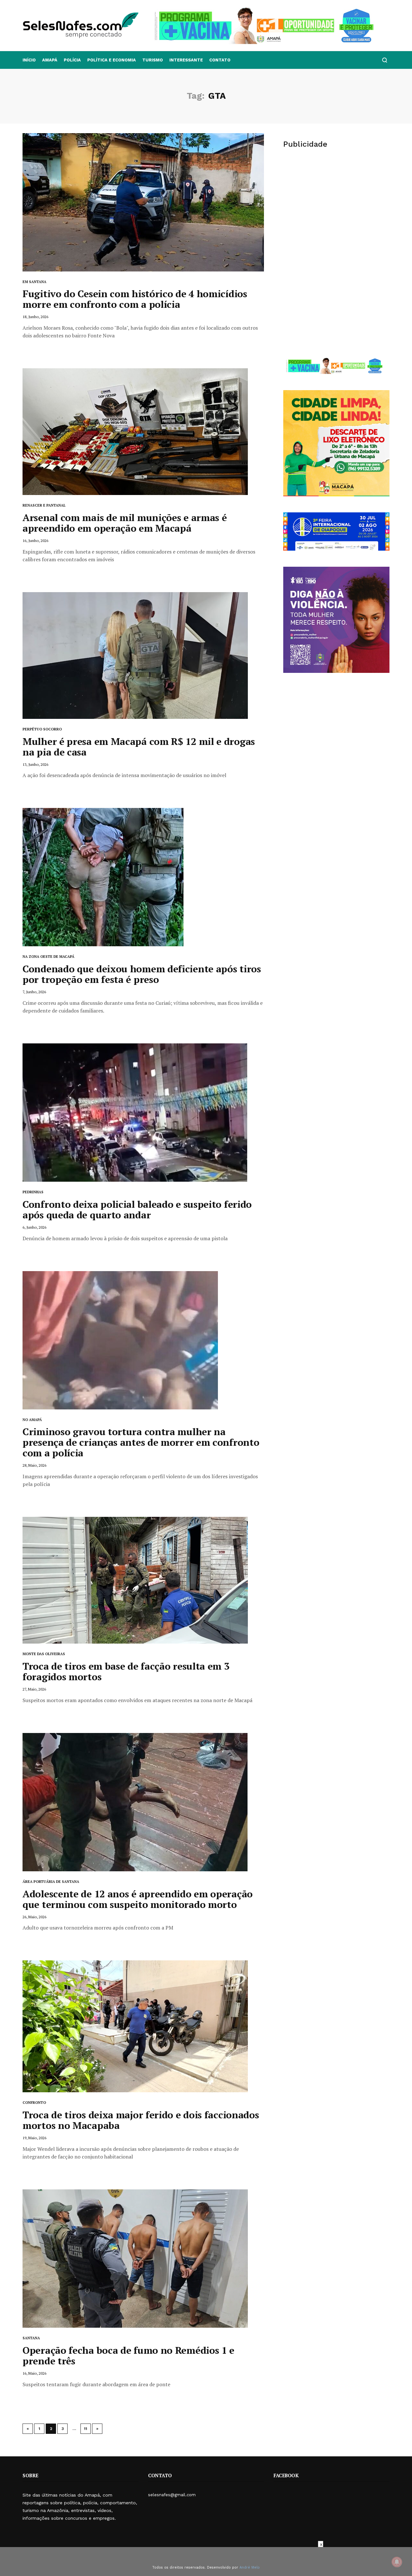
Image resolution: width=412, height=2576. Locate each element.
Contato (220, 60)
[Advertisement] (336, 205)
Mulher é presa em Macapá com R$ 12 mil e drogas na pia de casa (139, 747)
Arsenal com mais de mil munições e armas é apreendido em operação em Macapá (125, 523)
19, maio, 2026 (34, 2138)
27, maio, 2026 (34, 1689)
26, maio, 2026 (34, 1917)
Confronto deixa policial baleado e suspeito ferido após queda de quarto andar (137, 1210)
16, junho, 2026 (35, 541)
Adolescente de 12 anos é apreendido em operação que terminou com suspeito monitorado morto (138, 1899)
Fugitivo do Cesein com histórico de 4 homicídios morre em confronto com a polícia (135, 299)
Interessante (186, 60)
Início (29, 60)
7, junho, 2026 (34, 992)
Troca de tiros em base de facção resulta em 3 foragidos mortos (126, 1671)
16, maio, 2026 (34, 2373)
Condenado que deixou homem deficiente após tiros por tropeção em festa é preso (142, 974)
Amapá (50, 60)
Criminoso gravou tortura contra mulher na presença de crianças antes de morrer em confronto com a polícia (141, 1442)
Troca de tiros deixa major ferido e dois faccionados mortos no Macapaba (141, 2120)
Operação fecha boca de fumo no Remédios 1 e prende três (128, 2356)
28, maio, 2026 (34, 1465)
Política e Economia (112, 60)
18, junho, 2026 (35, 317)
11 (86, 2429)
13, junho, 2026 (35, 764)
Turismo (153, 60)
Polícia (72, 60)
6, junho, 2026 (34, 1227)
